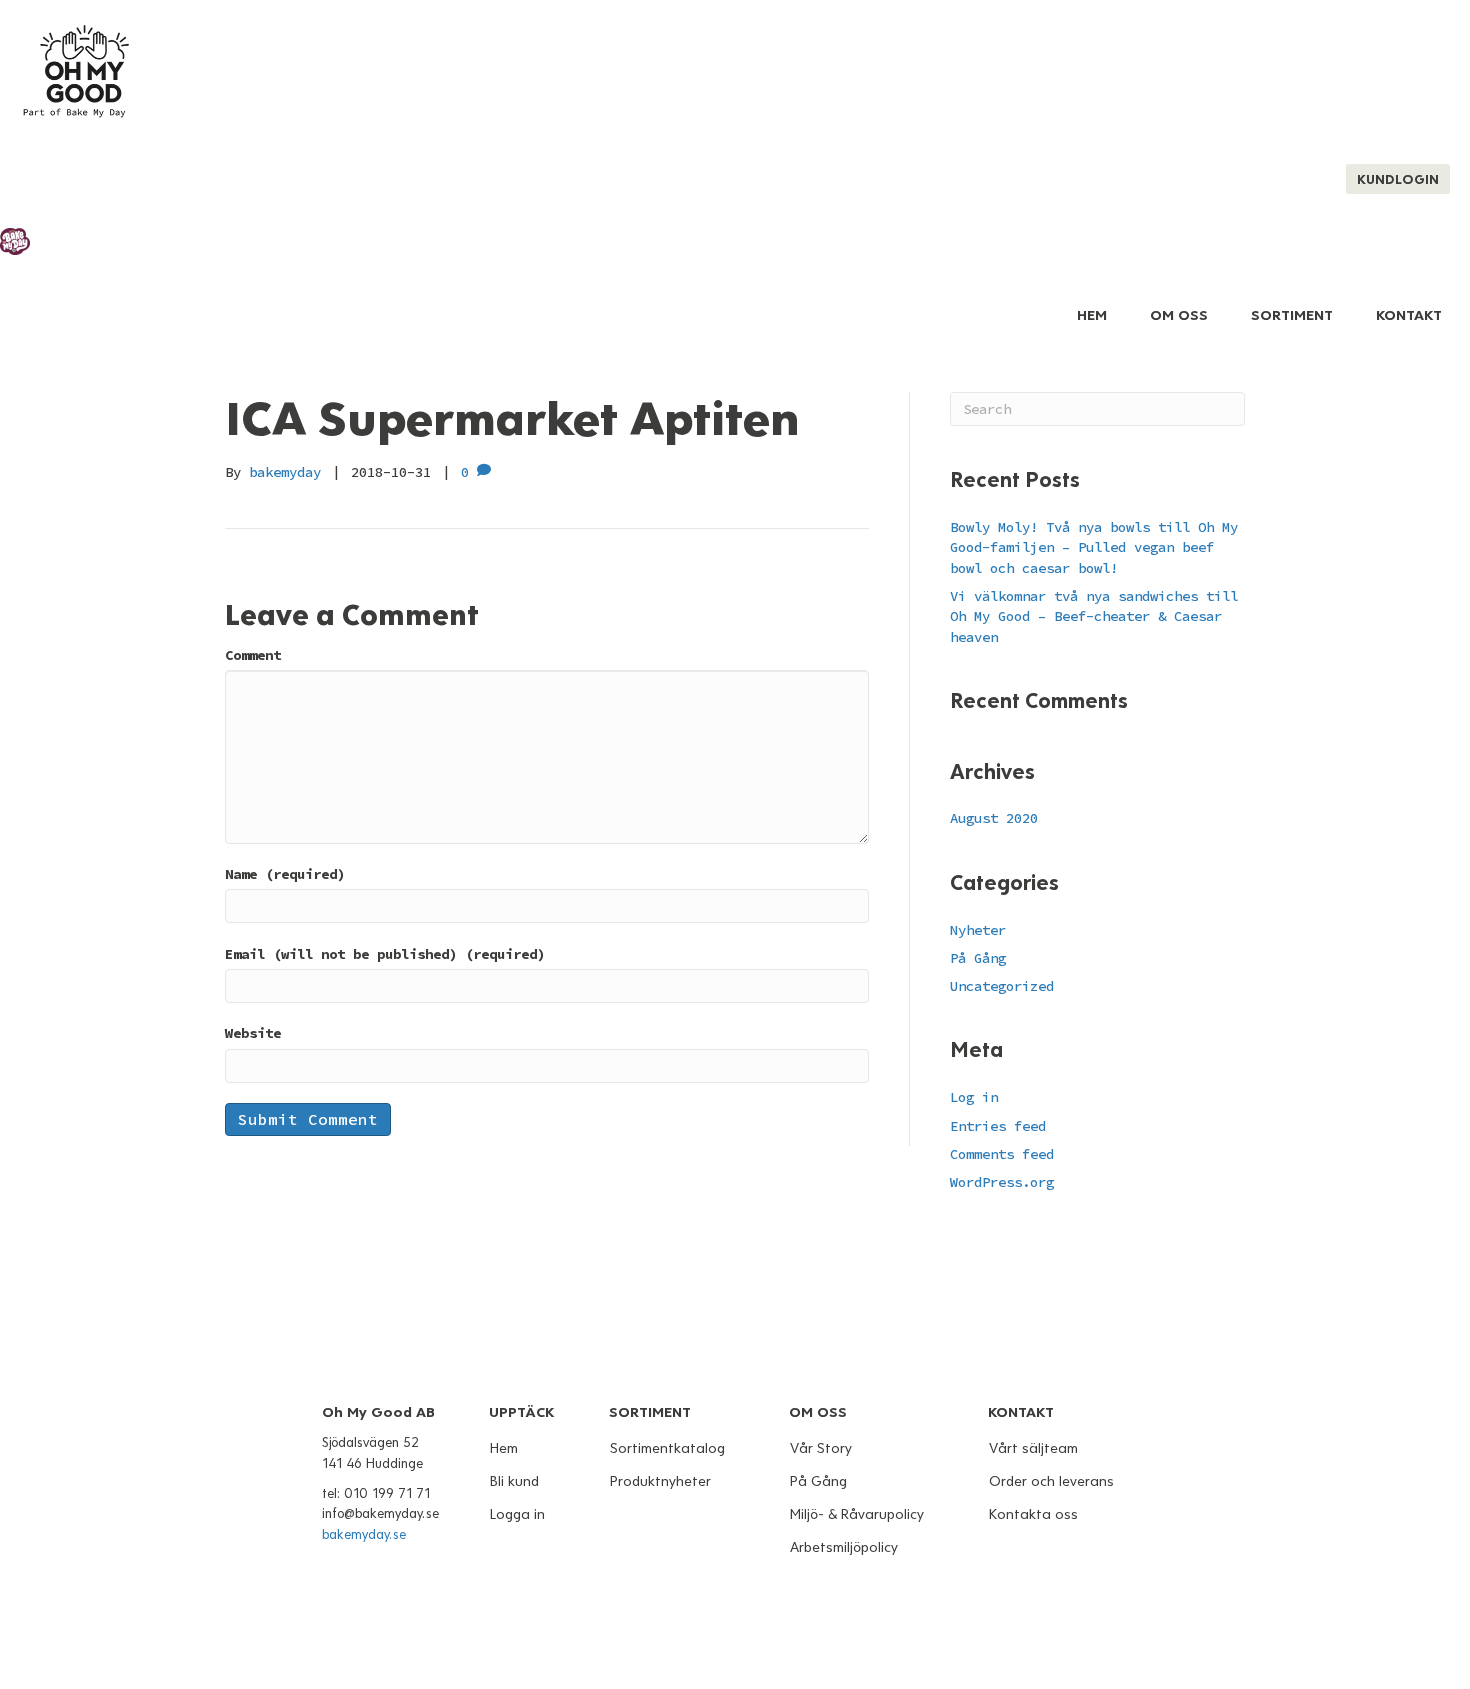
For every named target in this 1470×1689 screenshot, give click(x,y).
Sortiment (1292, 315)
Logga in (517, 1514)
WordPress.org (1002, 1182)
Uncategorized (1002, 986)
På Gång (978, 958)
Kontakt (1409, 315)
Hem (1092, 315)
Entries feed (998, 1126)
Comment (253, 655)
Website (253, 1033)
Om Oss (1179, 315)
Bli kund (514, 1481)
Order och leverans (1051, 1481)
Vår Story (821, 1448)
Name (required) (285, 874)
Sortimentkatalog (667, 1448)
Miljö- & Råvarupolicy (857, 1514)
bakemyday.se (364, 1535)
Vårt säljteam (1033, 1448)
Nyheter (978, 930)
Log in (974, 1097)
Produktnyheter (660, 1481)
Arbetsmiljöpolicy (844, 1547)
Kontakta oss (1033, 1514)
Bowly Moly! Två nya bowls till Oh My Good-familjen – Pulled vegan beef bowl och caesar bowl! (1094, 547)
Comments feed (1002, 1154)
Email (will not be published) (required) (385, 954)
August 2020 (994, 818)
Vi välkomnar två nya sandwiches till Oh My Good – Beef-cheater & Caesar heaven (1094, 616)
